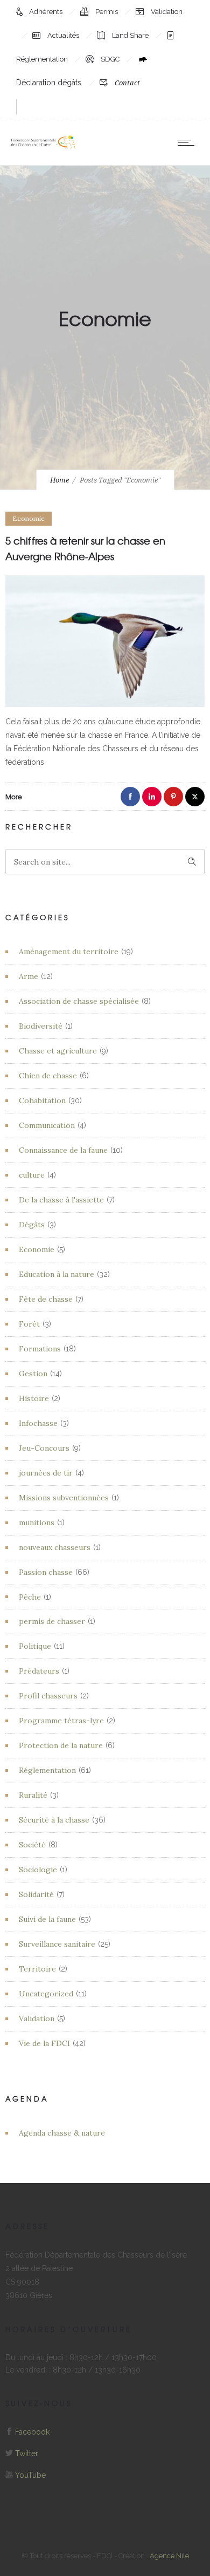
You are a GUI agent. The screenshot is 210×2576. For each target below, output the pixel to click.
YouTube (30, 2475)
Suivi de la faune (47, 1919)
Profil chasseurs (48, 1696)
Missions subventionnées (64, 1498)
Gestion (33, 1374)
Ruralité (33, 1795)
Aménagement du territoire (69, 951)
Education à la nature (57, 1274)
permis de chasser (52, 1621)
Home (59, 480)
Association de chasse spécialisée (79, 1001)
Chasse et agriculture (58, 1051)
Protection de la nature (61, 1745)
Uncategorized (46, 1994)
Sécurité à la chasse (54, 1820)
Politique (35, 1646)
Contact (127, 83)
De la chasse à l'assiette (61, 1200)
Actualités (64, 35)
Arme (29, 976)
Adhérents (47, 12)
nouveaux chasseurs (55, 1547)
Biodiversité (41, 1026)
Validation (167, 12)
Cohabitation (42, 1100)
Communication (47, 1125)
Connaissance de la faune (63, 1150)
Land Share (131, 35)
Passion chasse (46, 1572)
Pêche (30, 1597)
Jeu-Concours (44, 1448)
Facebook (32, 2432)
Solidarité (36, 1894)
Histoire (34, 1398)
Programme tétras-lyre (61, 1721)
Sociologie (38, 1870)
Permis (107, 12)
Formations (40, 1349)
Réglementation (47, 1770)
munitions (37, 1523)
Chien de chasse (48, 1076)
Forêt (29, 1324)
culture (32, 1175)
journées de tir (46, 1473)
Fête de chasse (46, 1299)
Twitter (27, 2453)
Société (32, 1845)
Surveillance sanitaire (57, 1944)
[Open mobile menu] (188, 142)
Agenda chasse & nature (62, 2133)
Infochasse (38, 1423)
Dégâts (32, 1225)
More (14, 797)
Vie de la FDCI (44, 2043)
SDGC (111, 59)
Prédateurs (39, 1671)
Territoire (37, 1969)
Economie (37, 1249)
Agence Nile (169, 2556)
